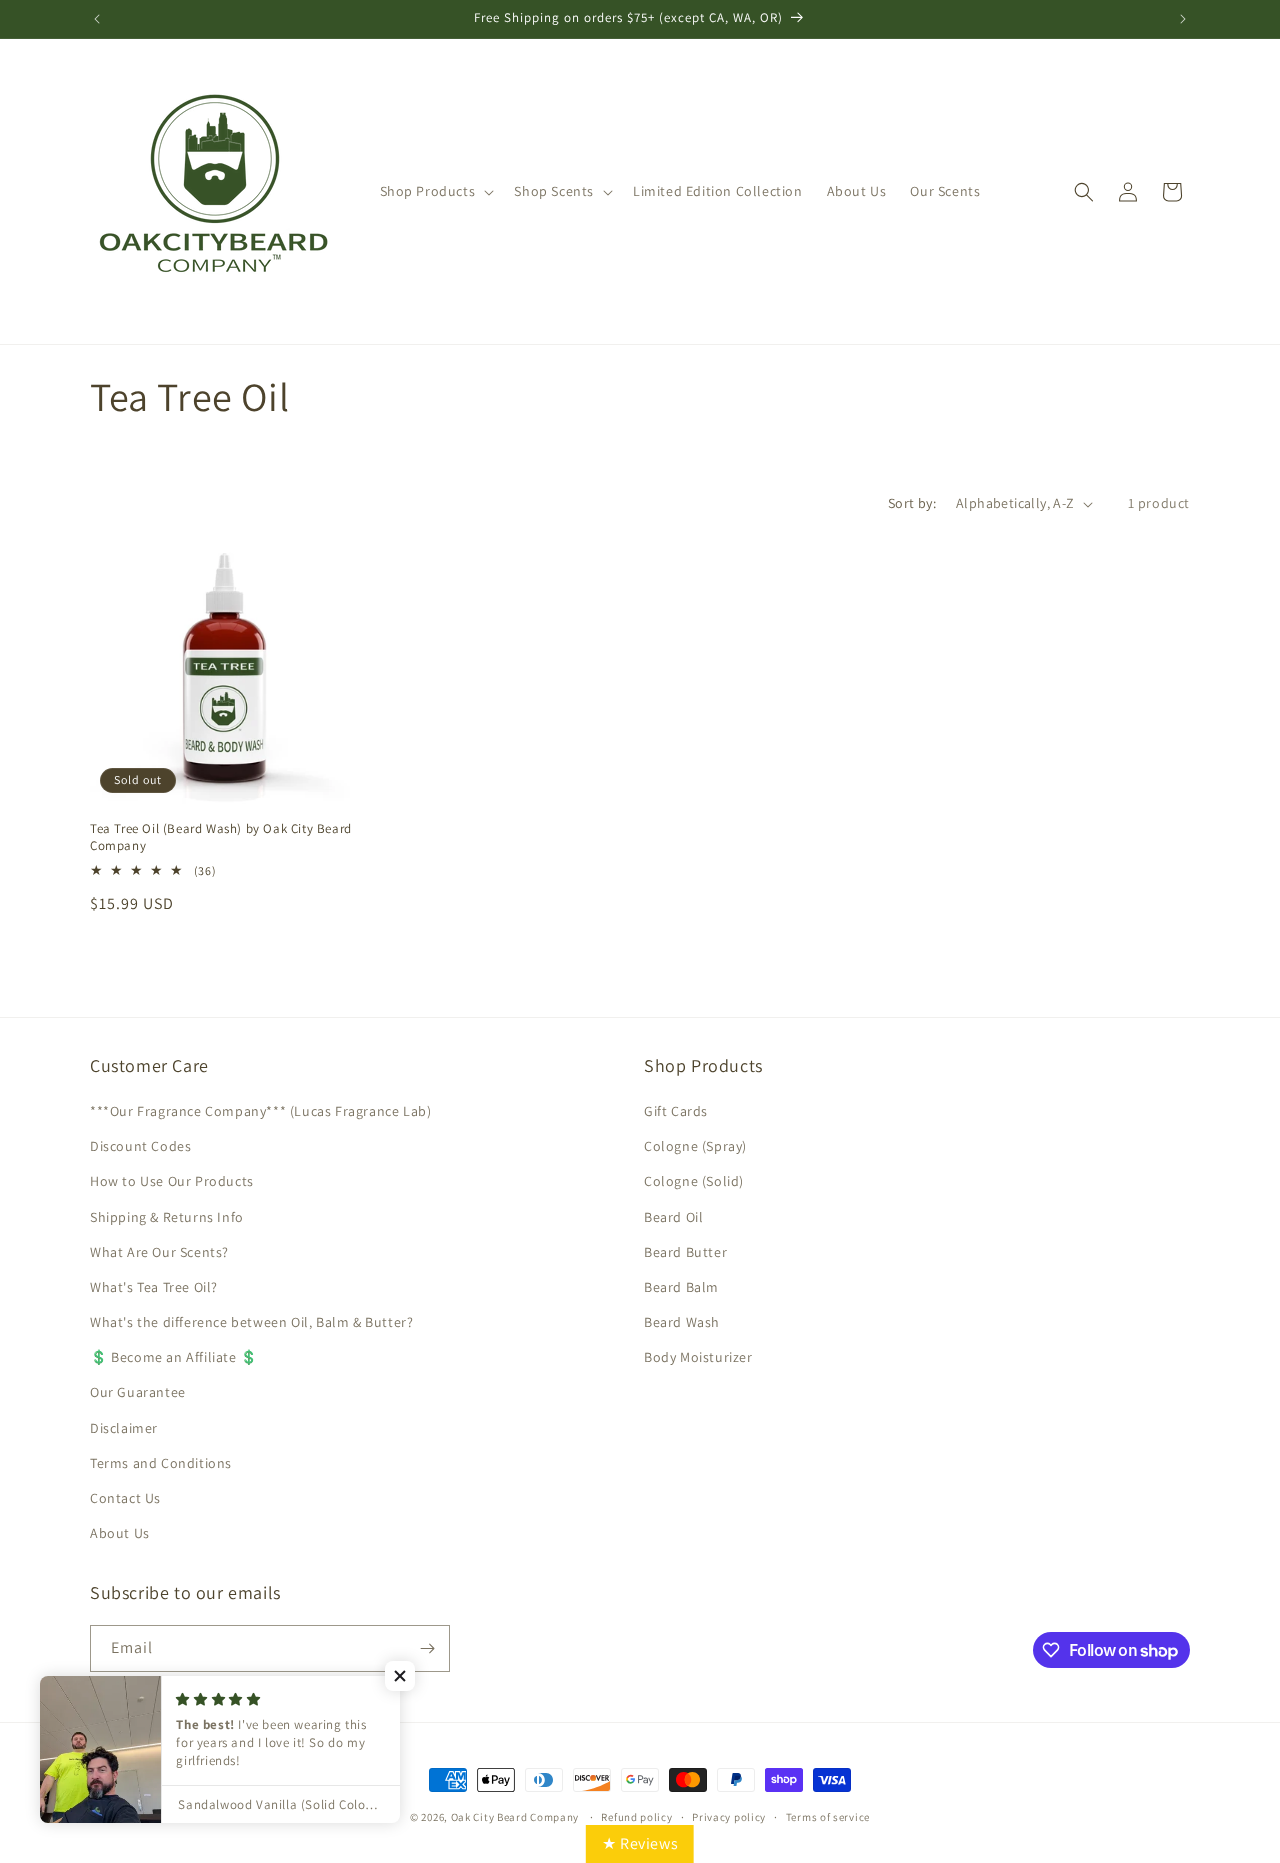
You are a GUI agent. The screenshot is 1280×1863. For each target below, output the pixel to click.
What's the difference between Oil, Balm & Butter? (251, 1322)
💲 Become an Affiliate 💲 (174, 1357)
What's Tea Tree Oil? (154, 1287)
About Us (120, 1533)
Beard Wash (682, 1322)
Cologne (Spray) (695, 1146)
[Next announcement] (1183, 19)
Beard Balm (681, 1287)
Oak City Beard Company (515, 1817)
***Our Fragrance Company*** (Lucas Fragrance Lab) (260, 1111)
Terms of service (828, 1817)
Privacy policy (729, 1817)
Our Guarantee (138, 1392)
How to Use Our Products (172, 1181)
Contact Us (125, 1498)
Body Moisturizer (698, 1357)
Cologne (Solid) (694, 1181)
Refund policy (636, 1817)
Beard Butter (685, 1252)
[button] (435, 191)
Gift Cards (676, 1111)
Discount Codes (140, 1146)
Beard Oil (673, 1217)
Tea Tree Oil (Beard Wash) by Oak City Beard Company (221, 837)
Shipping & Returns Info (167, 1217)
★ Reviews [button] (640, 1843)
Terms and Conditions (161, 1463)
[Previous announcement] (97, 19)
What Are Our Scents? (159, 1252)
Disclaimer (124, 1428)
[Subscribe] (427, 1648)
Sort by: (912, 503)
